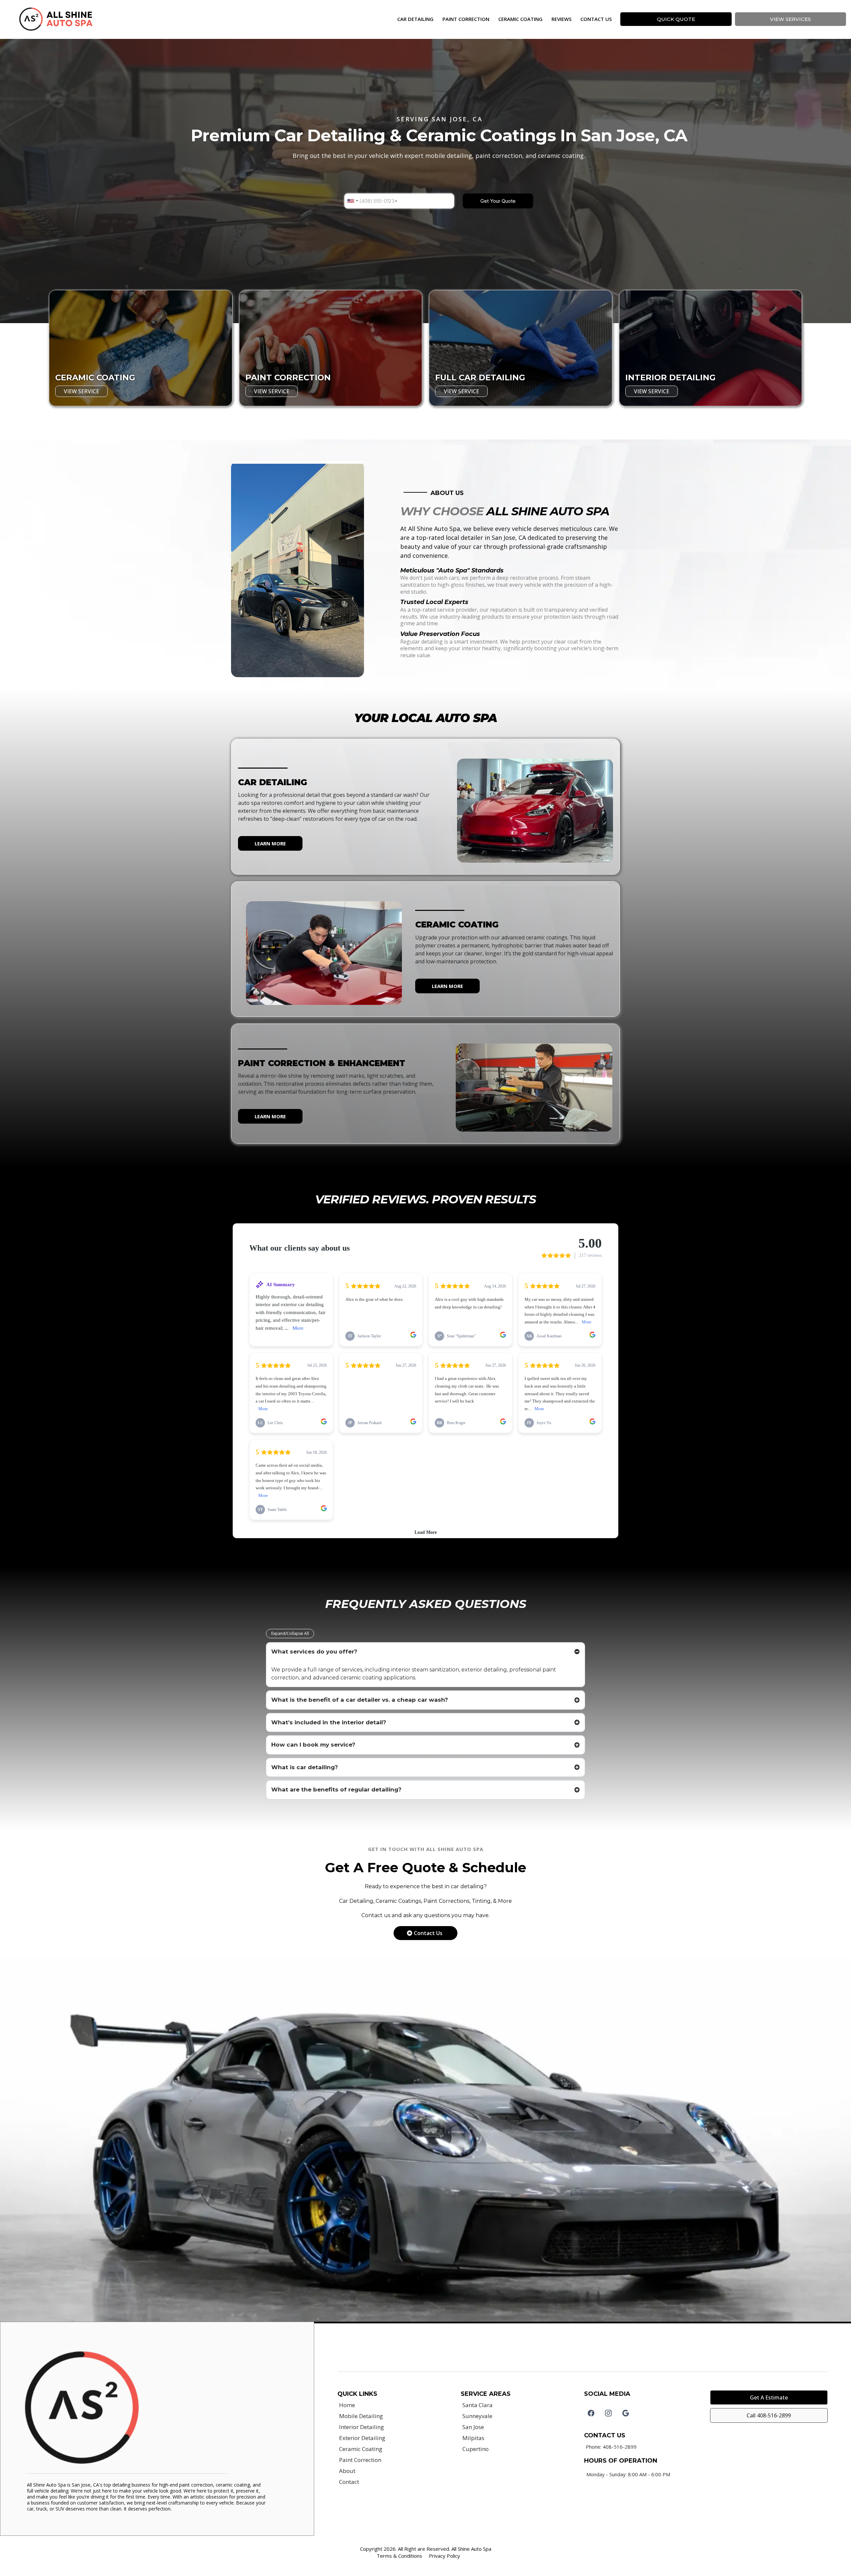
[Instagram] (608, 2413)
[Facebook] (591, 2413)
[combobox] (352, 201)
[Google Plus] (626, 2413)
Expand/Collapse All (290, 1633)
